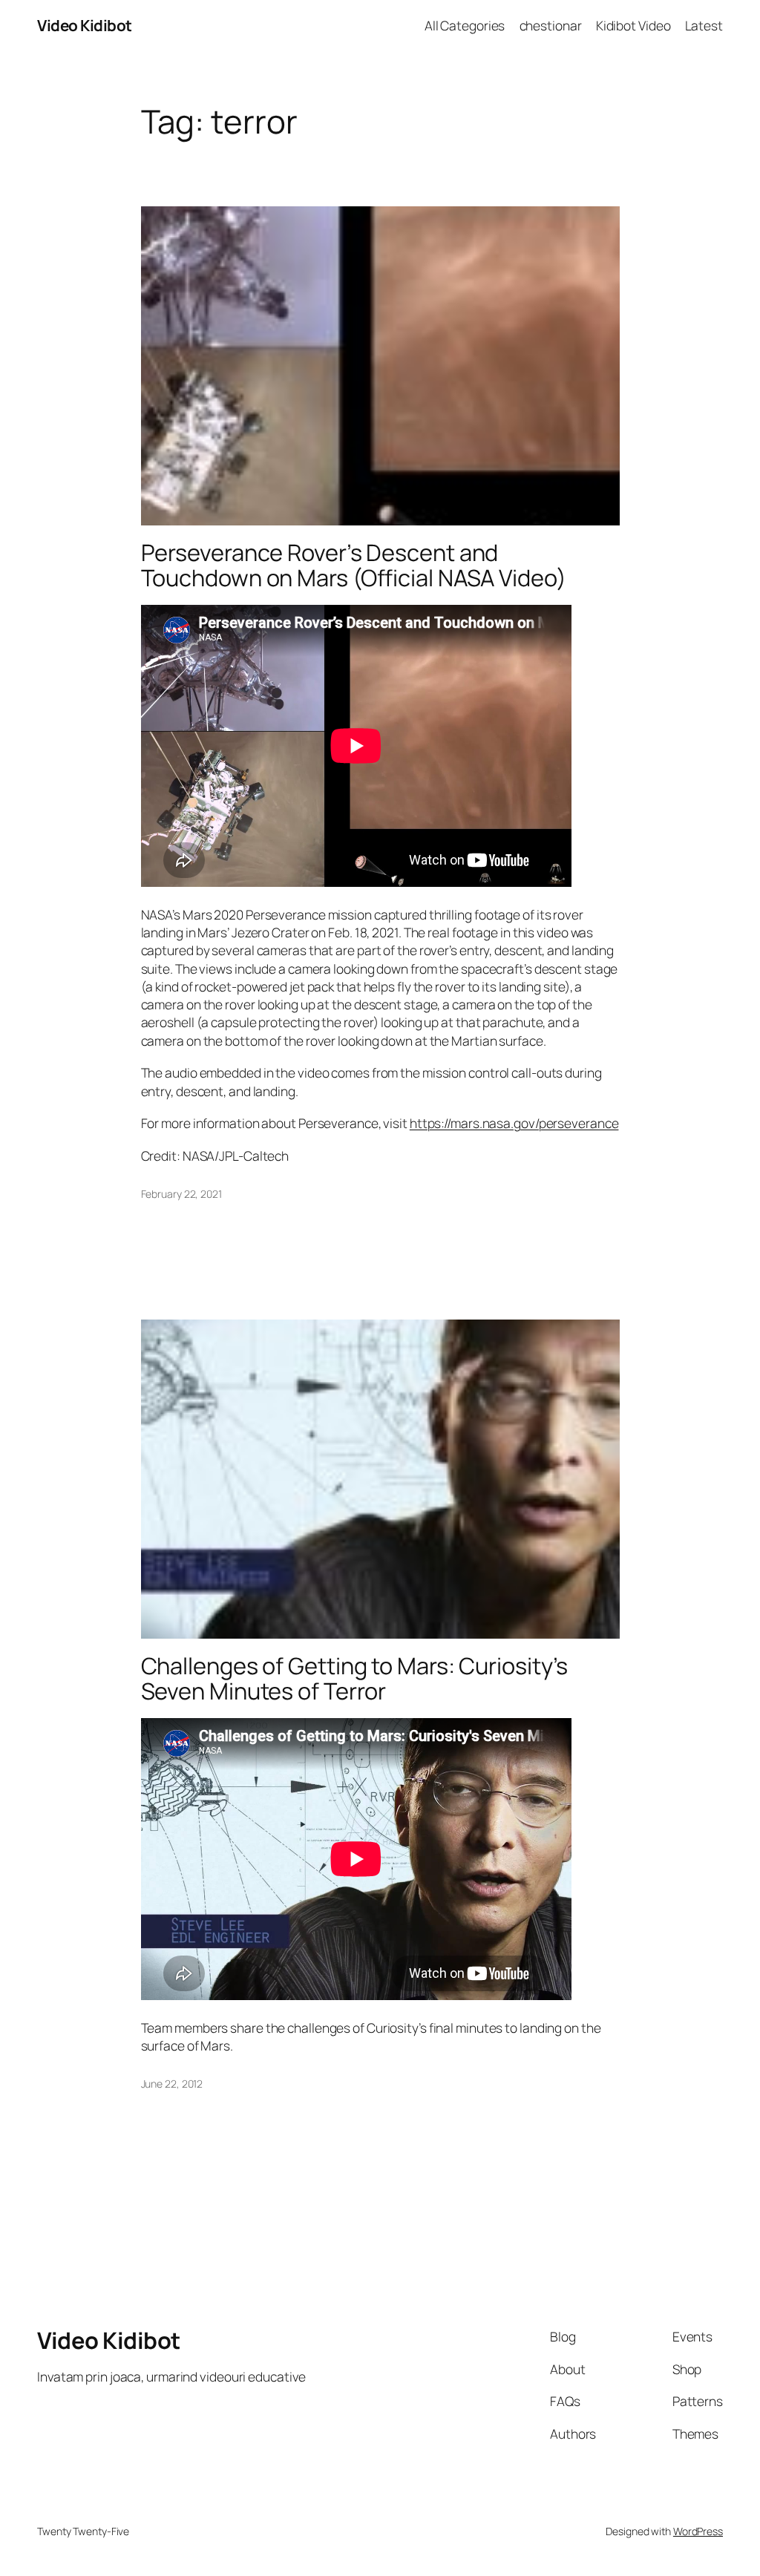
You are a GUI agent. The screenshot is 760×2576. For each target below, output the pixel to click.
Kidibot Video (633, 25)
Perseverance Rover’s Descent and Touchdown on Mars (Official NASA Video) (354, 565)
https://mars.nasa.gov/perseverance (514, 1123)
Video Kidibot (85, 25)
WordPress (698, 2531)
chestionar (551, 25)
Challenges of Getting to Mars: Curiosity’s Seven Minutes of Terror (355, 1678)
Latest (704, 25)
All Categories (465, 25)
